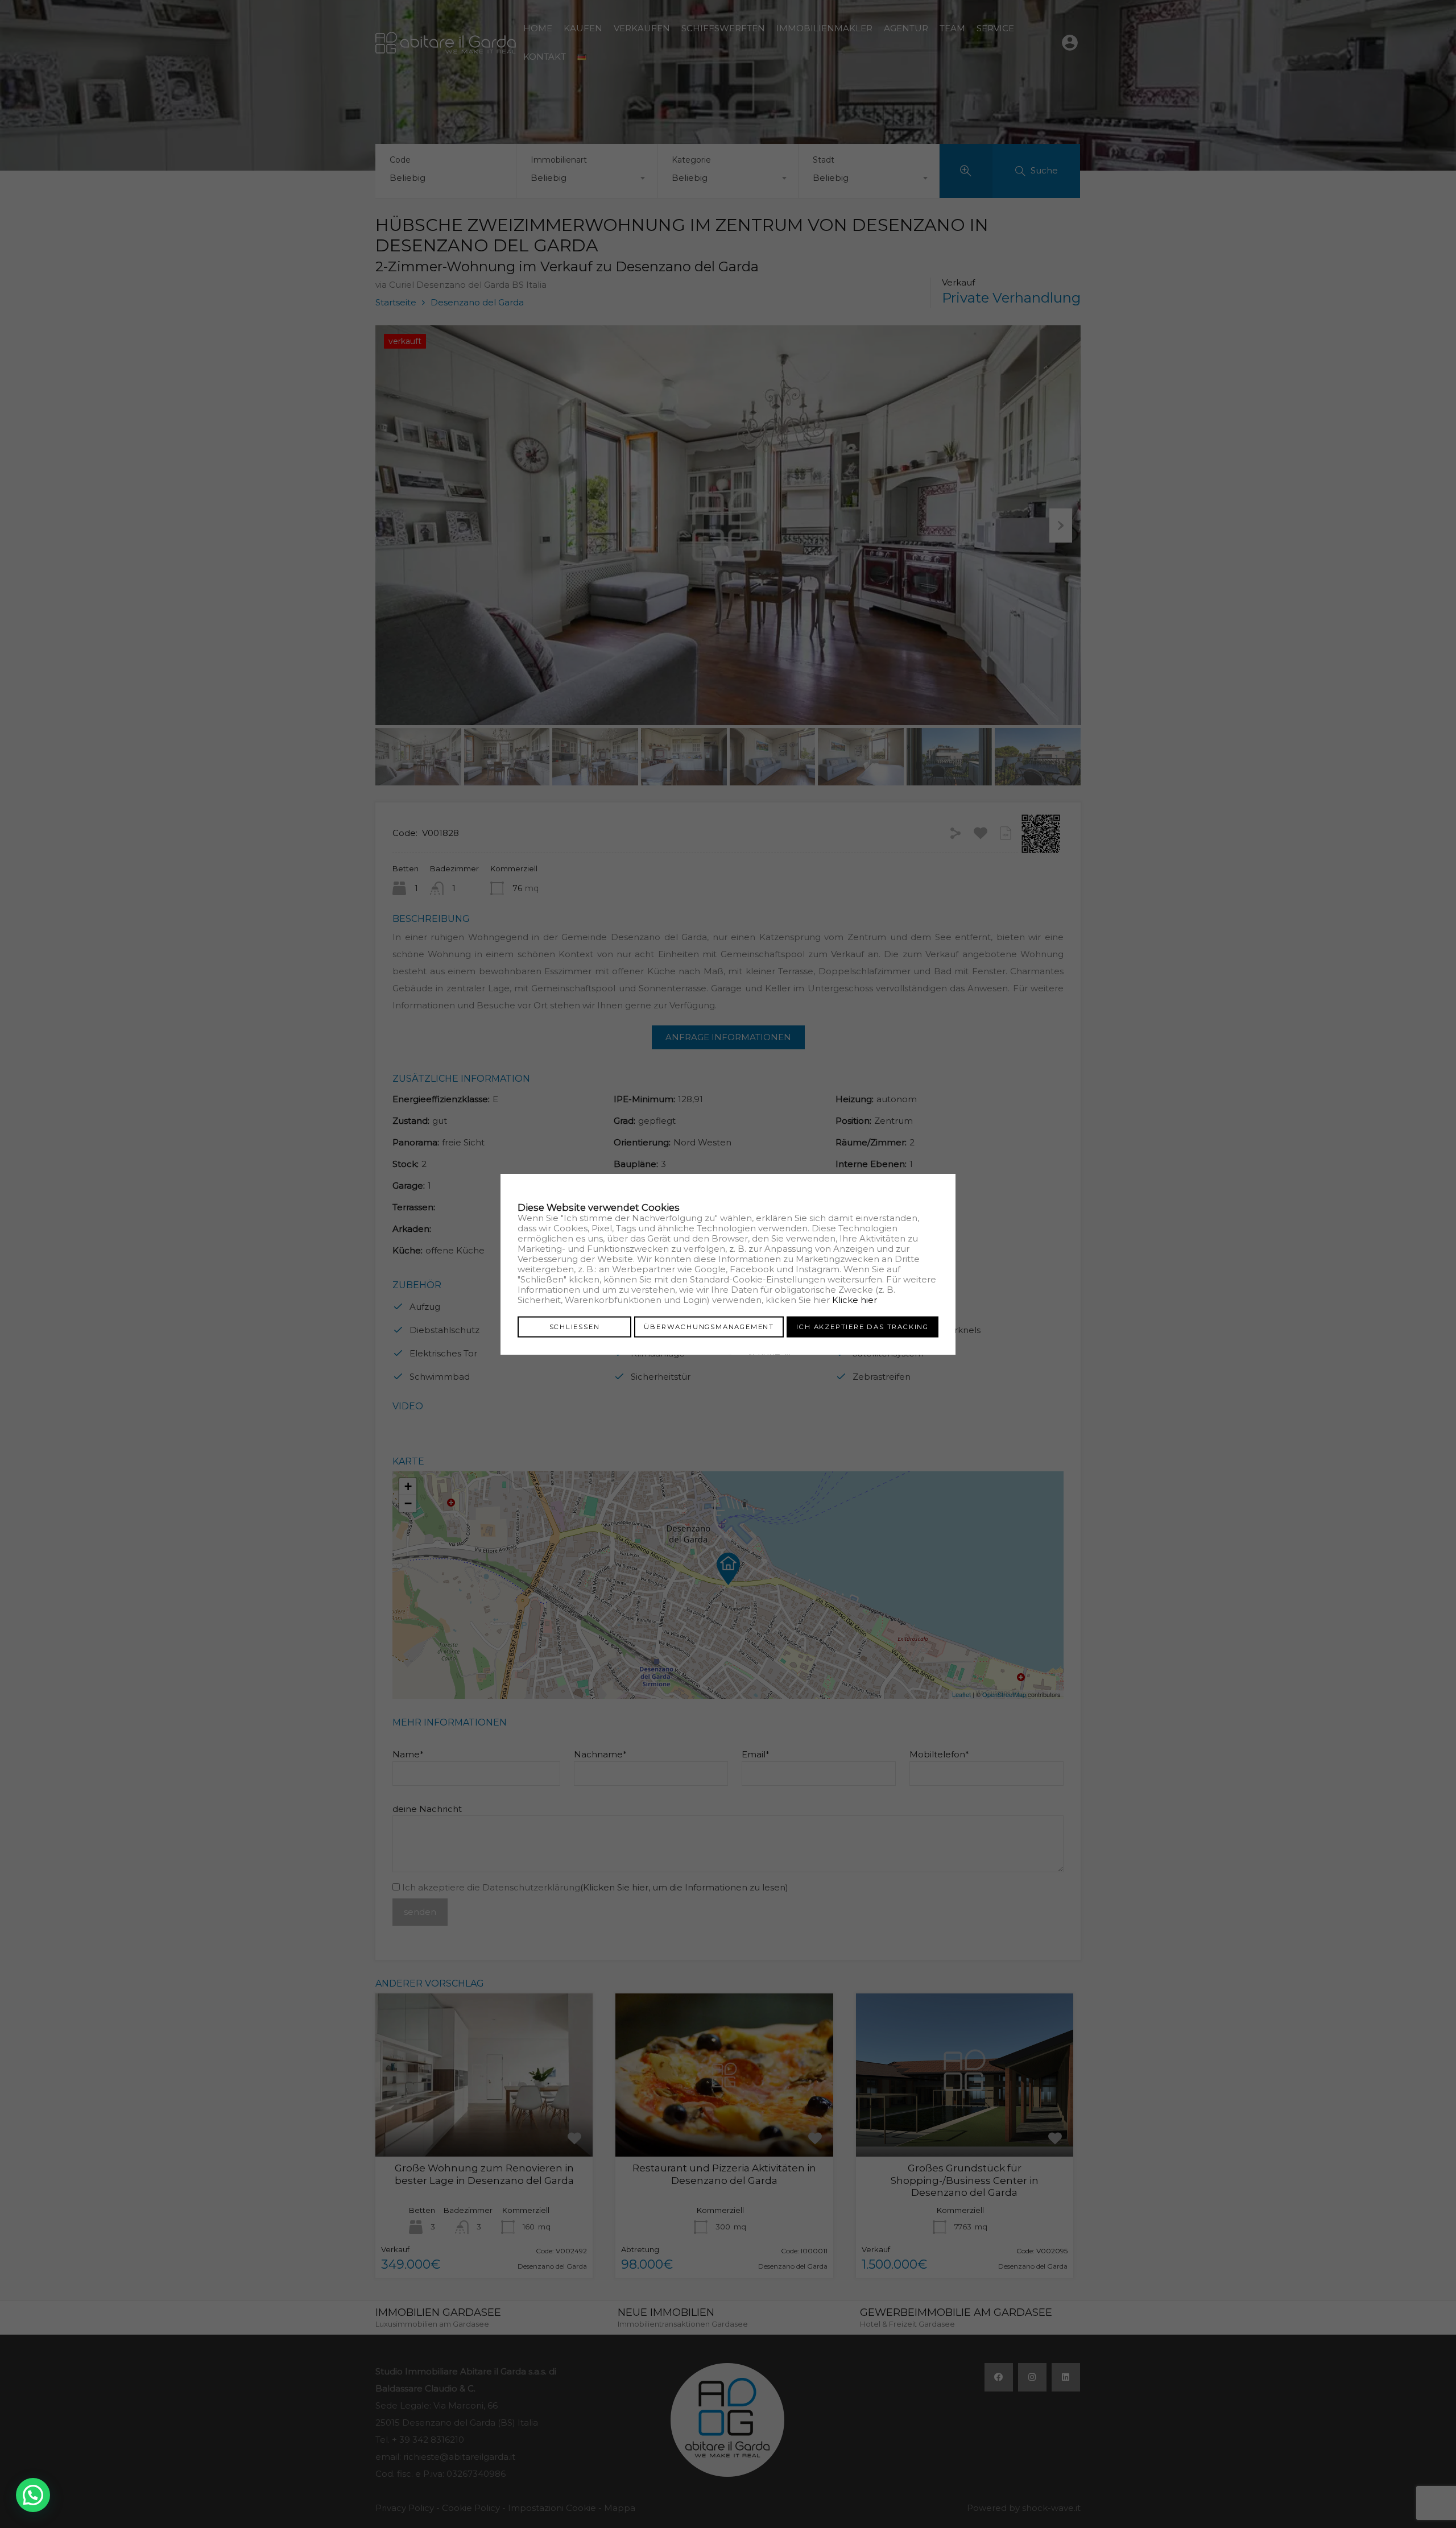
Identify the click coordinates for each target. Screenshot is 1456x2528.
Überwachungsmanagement (709, 1327)
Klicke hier (855, 1300)
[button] (33, 2495)
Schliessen (575, 1327)
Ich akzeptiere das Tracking (863, 1327)
